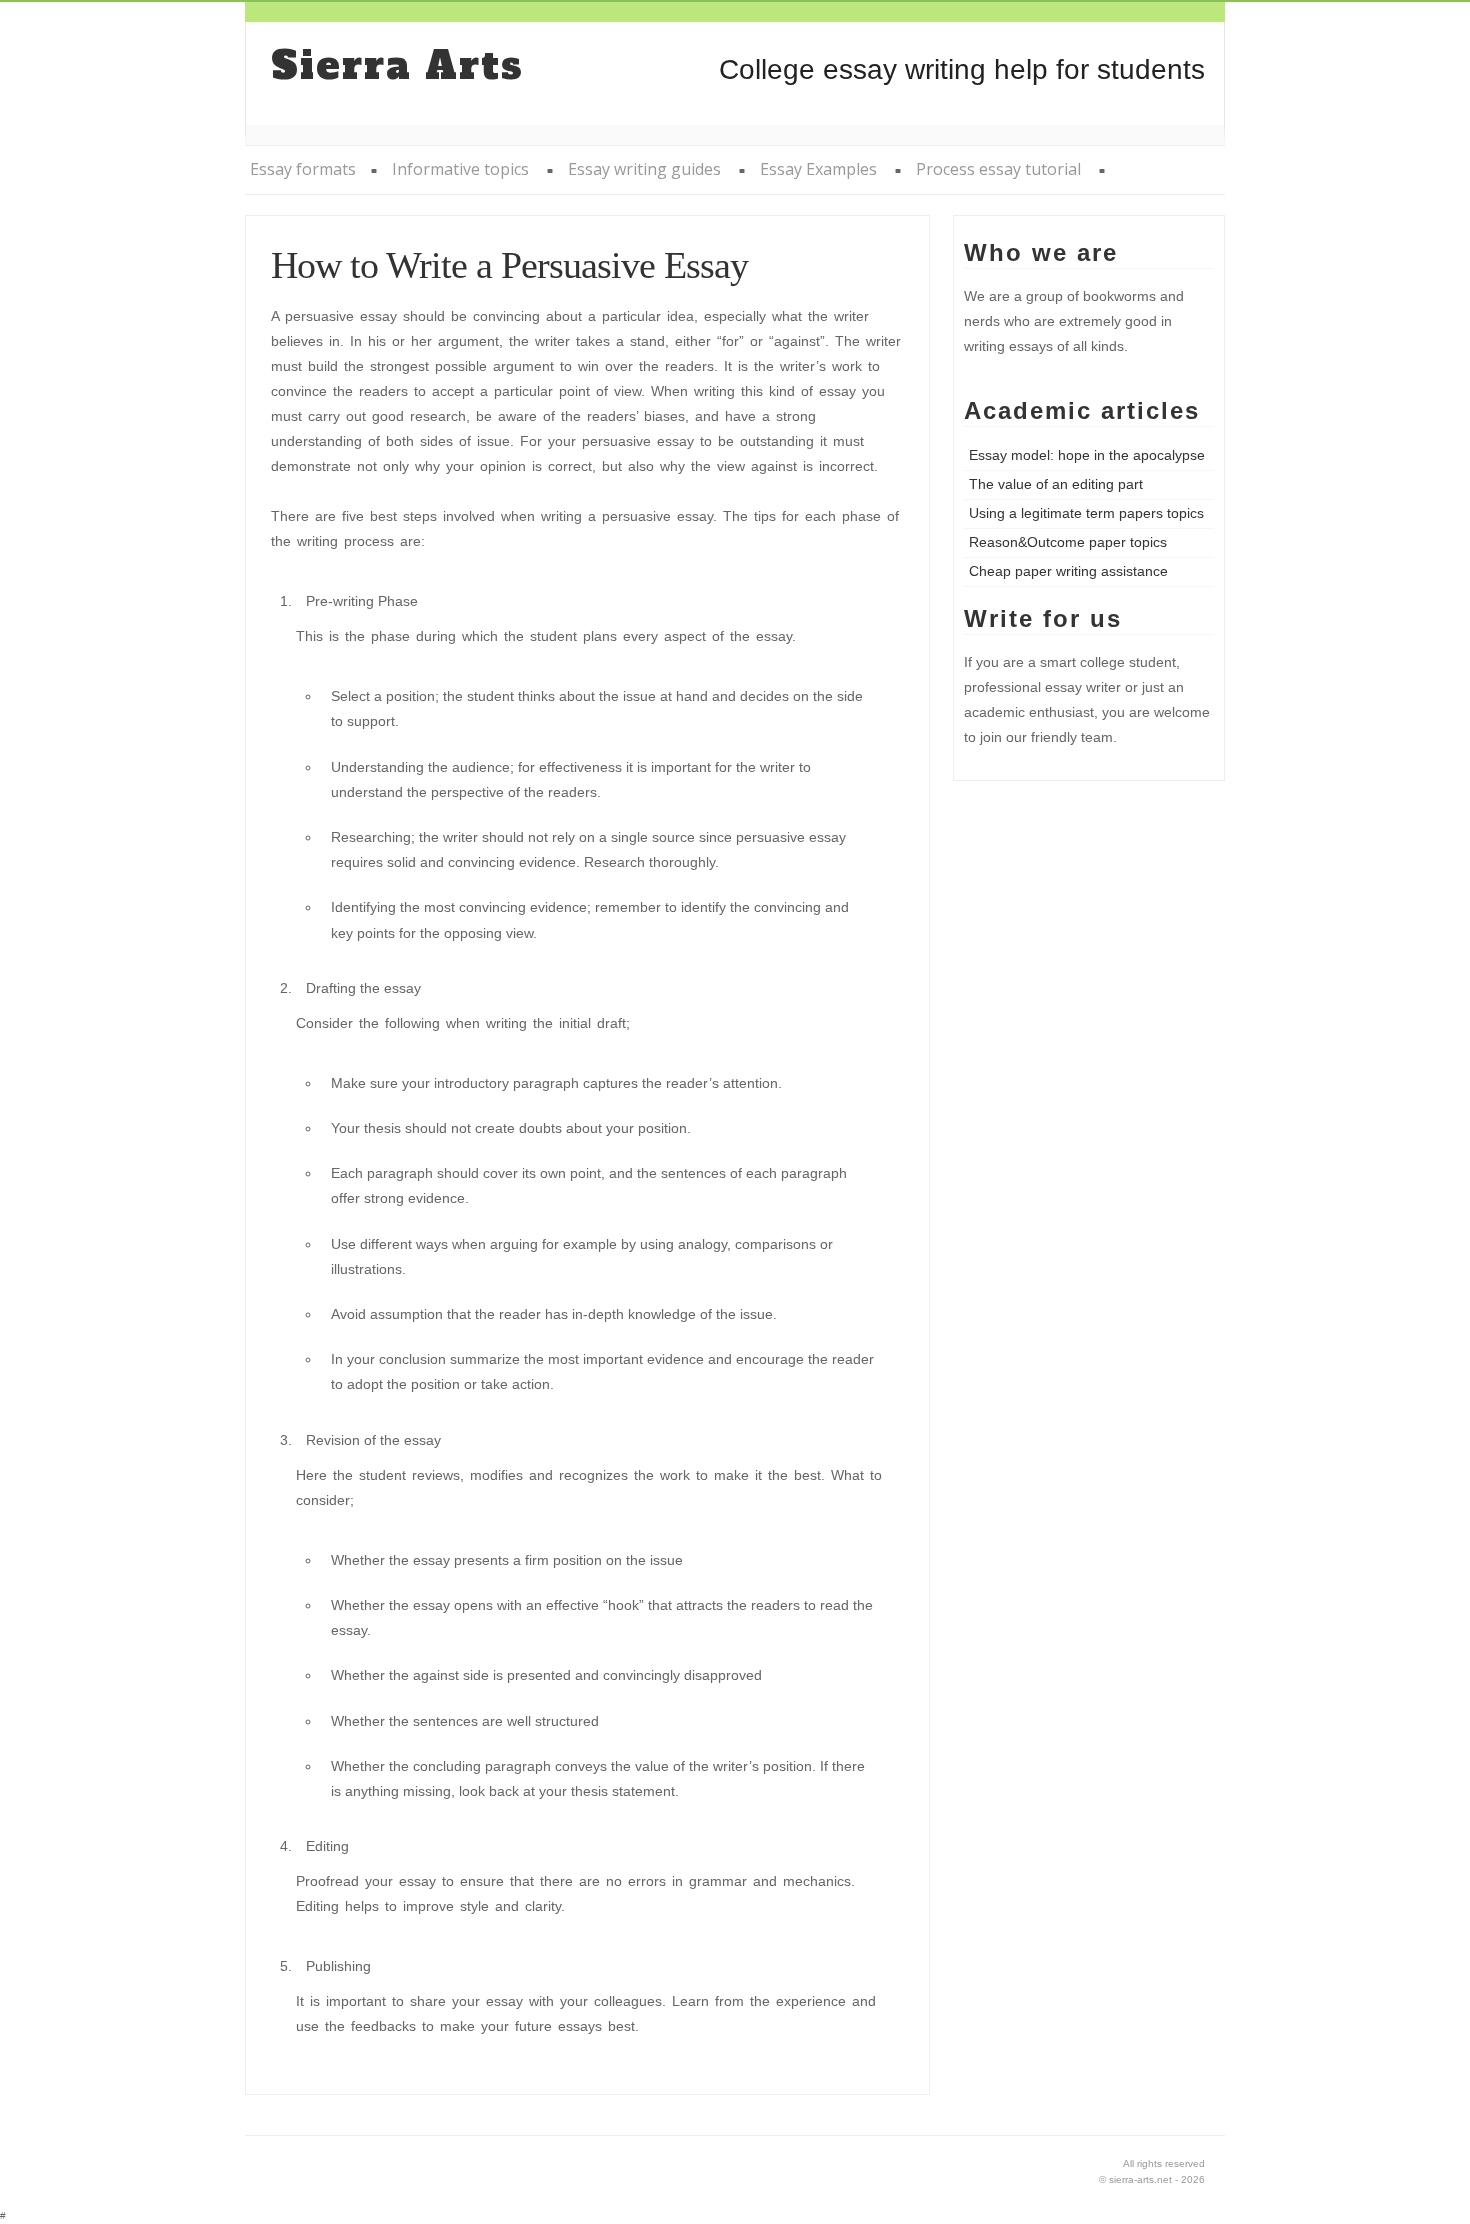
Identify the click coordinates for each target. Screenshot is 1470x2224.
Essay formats (303, 169)
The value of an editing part (1056, 484)
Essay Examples (818, 169)
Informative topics (460, 169)
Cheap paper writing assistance (1068, 571)
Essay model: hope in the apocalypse (1087, 455)
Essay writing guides (644, 169)
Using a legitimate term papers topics (1086, 513)
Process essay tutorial (998, 169)
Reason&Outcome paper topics (1068, 542)
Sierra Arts (397, 66)
